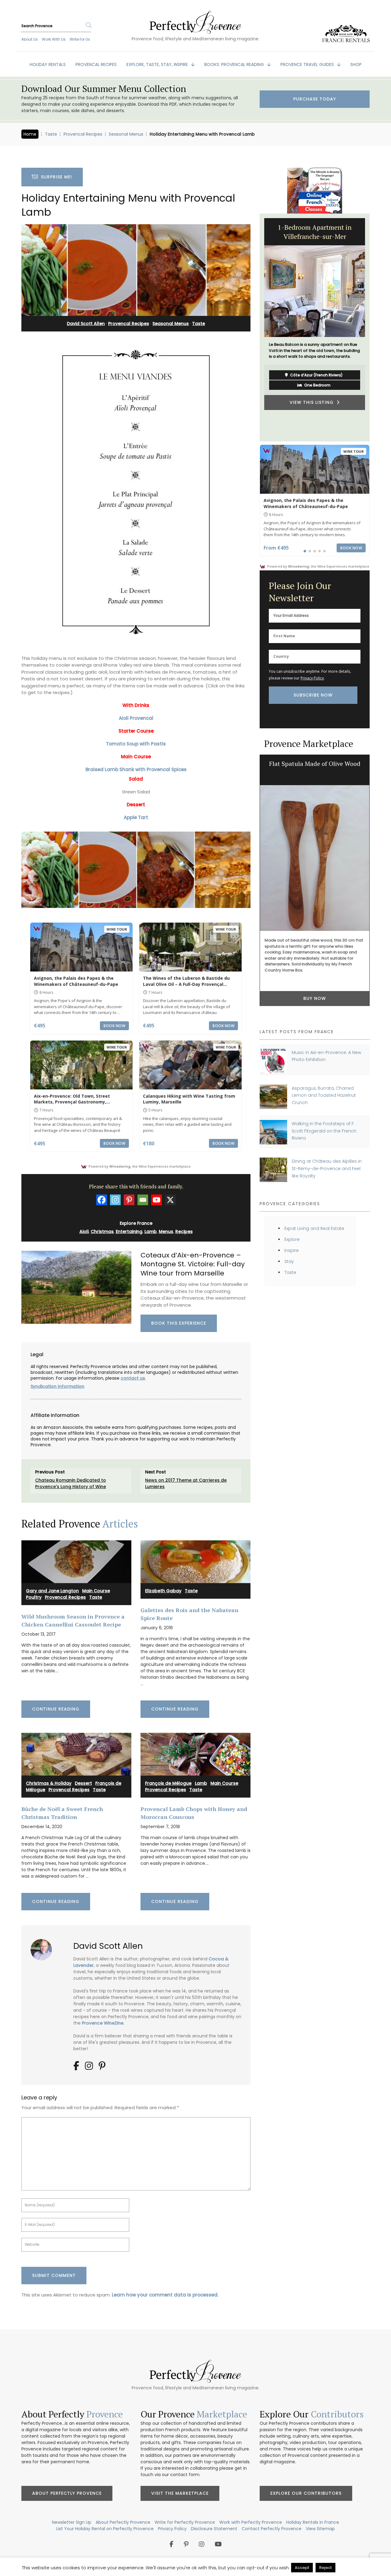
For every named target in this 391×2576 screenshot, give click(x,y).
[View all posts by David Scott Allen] (44, 1947)
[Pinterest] (129, 1200)
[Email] (143, 1200)
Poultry (34, 1597)
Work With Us (54, 39)
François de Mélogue (168, 1783)
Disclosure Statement (214, 2529)
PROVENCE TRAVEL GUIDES (308, 64)
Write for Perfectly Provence (185, 2522)
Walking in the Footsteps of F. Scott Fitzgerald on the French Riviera (324, 1131)
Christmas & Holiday (49, 1783)
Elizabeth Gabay (163, 1591)
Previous (255, 327)
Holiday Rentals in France (313, 2522)
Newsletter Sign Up (72, 2522)
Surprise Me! (55, 177)
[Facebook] (102, 1200)
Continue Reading (56, 1709)
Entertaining (129, 1231)
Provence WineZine (103, 2023)
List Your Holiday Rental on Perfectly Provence (105, 2529)
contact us (133, 1378)
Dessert (83, 1783)
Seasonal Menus (126, 134)
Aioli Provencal (136, 718)
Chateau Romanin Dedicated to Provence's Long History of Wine (71, 1483)
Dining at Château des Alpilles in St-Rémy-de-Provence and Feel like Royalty (327, 1168)
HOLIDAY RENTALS (48, 64)
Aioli (84, 1231)
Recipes (184, 1231)
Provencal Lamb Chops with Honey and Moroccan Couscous (194, 1813)
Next (374, 327)
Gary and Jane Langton (52, 1591)
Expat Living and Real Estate (314, 1228)
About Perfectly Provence (67, 2493)
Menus (166, 1231)
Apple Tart (136, 817)
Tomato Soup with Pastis (136, 744)
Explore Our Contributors (306, 2493)
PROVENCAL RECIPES (96, 64)
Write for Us (80, 39)
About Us (30, 39)
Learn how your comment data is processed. (165, 2295)
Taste (51, 134)
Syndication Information (57, 1386)
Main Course (96, 1591)
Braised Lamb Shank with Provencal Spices (136, 769)
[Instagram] (115, 1200)
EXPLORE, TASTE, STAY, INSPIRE (158, 64)
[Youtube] (157, 1200)
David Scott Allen (86, 324)
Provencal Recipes (83, 134)
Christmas (102, 1231)
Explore (292, 1239)
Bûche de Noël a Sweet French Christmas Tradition (62, 1813)
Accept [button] (302, 2568)
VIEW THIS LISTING (313, 429)
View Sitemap (320, 2529)
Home (30, 134)
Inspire (292, 1250)
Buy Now (315, 998)
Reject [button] (325, 2568)
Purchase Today (315, 99)
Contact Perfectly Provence (272, 2529)
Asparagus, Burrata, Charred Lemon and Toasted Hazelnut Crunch (324, 1095)
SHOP (356, 64)
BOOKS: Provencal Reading (235, 64)
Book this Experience (179, 1323)
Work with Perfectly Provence (251, 2522)
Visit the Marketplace (180, 2493)
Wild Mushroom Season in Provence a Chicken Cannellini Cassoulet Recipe (73, 1620)
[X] (170, 1200)
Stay (289, 1261)
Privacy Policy (312, 678)
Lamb (151, 1231)
